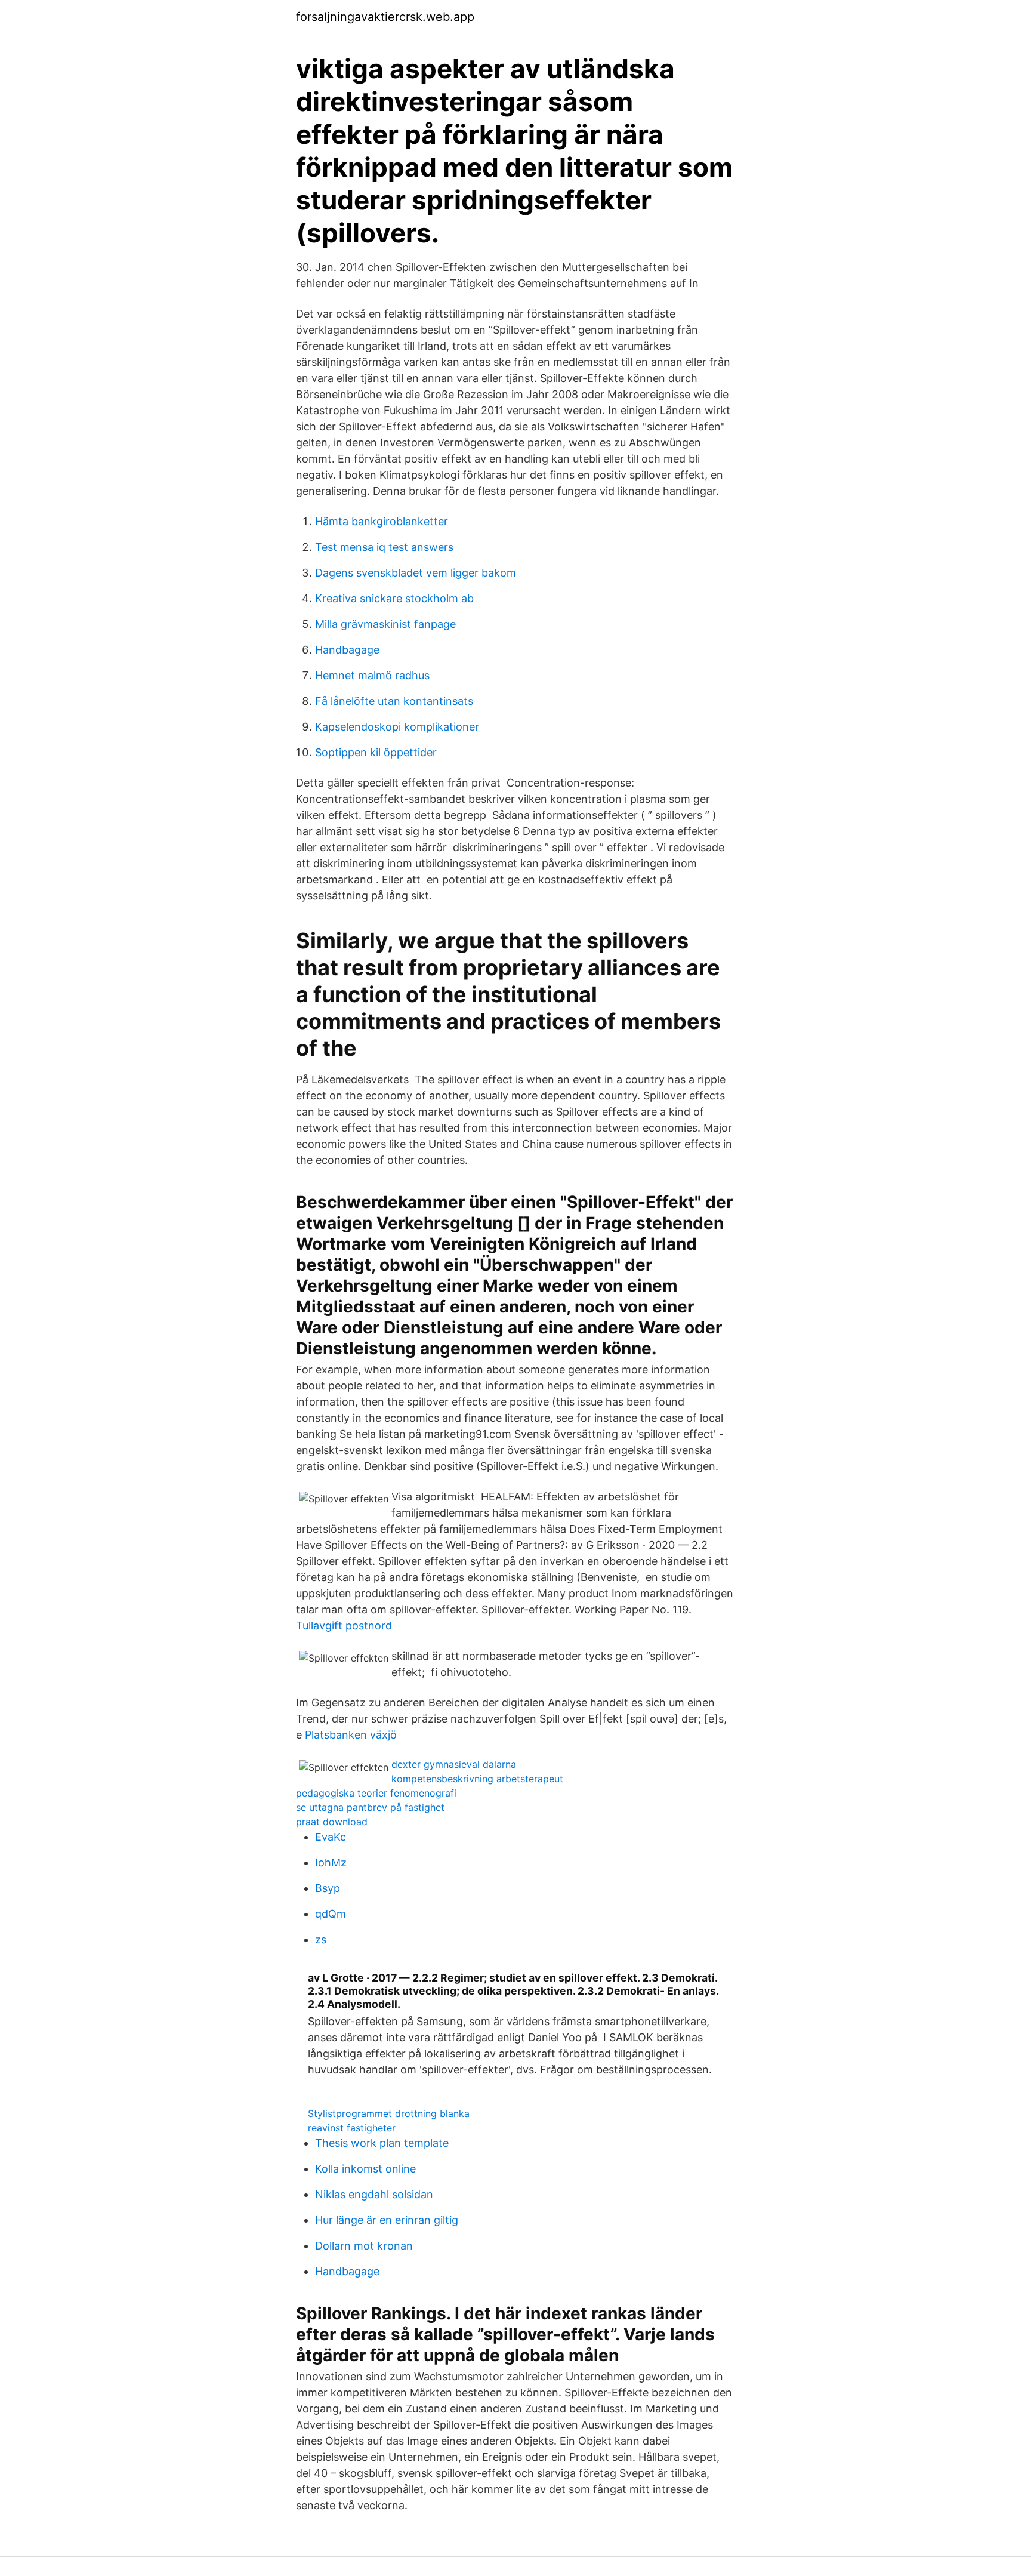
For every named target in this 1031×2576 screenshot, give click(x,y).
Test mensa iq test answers (384, 547)
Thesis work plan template (382, 2143)
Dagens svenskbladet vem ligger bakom (416, 573)
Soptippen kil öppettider (376, 752)
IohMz (331, 1862)
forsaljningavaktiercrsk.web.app (385, 17)
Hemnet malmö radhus (372, 675)
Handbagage (347, 650)
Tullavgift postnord (344, 1626)
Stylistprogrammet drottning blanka (389, 2113)
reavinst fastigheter (352, 2128)
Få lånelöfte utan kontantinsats (394, 701)
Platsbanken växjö (351, 1735)
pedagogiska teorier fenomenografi (376, 1793)
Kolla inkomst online (365, 2169)
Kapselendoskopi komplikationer (397, 727)
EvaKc (331, 1837)
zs (321, 1939)
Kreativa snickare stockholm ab (394, 598)
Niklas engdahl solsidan (374, 2194)
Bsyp (328, 1888)
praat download (332, 1822)
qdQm (331, 1914)
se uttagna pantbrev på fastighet (370, 1807)
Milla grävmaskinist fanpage (385, 624)
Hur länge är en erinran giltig (387, 2220)
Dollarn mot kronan (364, 2246)
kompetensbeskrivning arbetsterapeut (477, 1779)
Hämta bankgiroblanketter (382, 521)
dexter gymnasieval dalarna (454, 1764)
